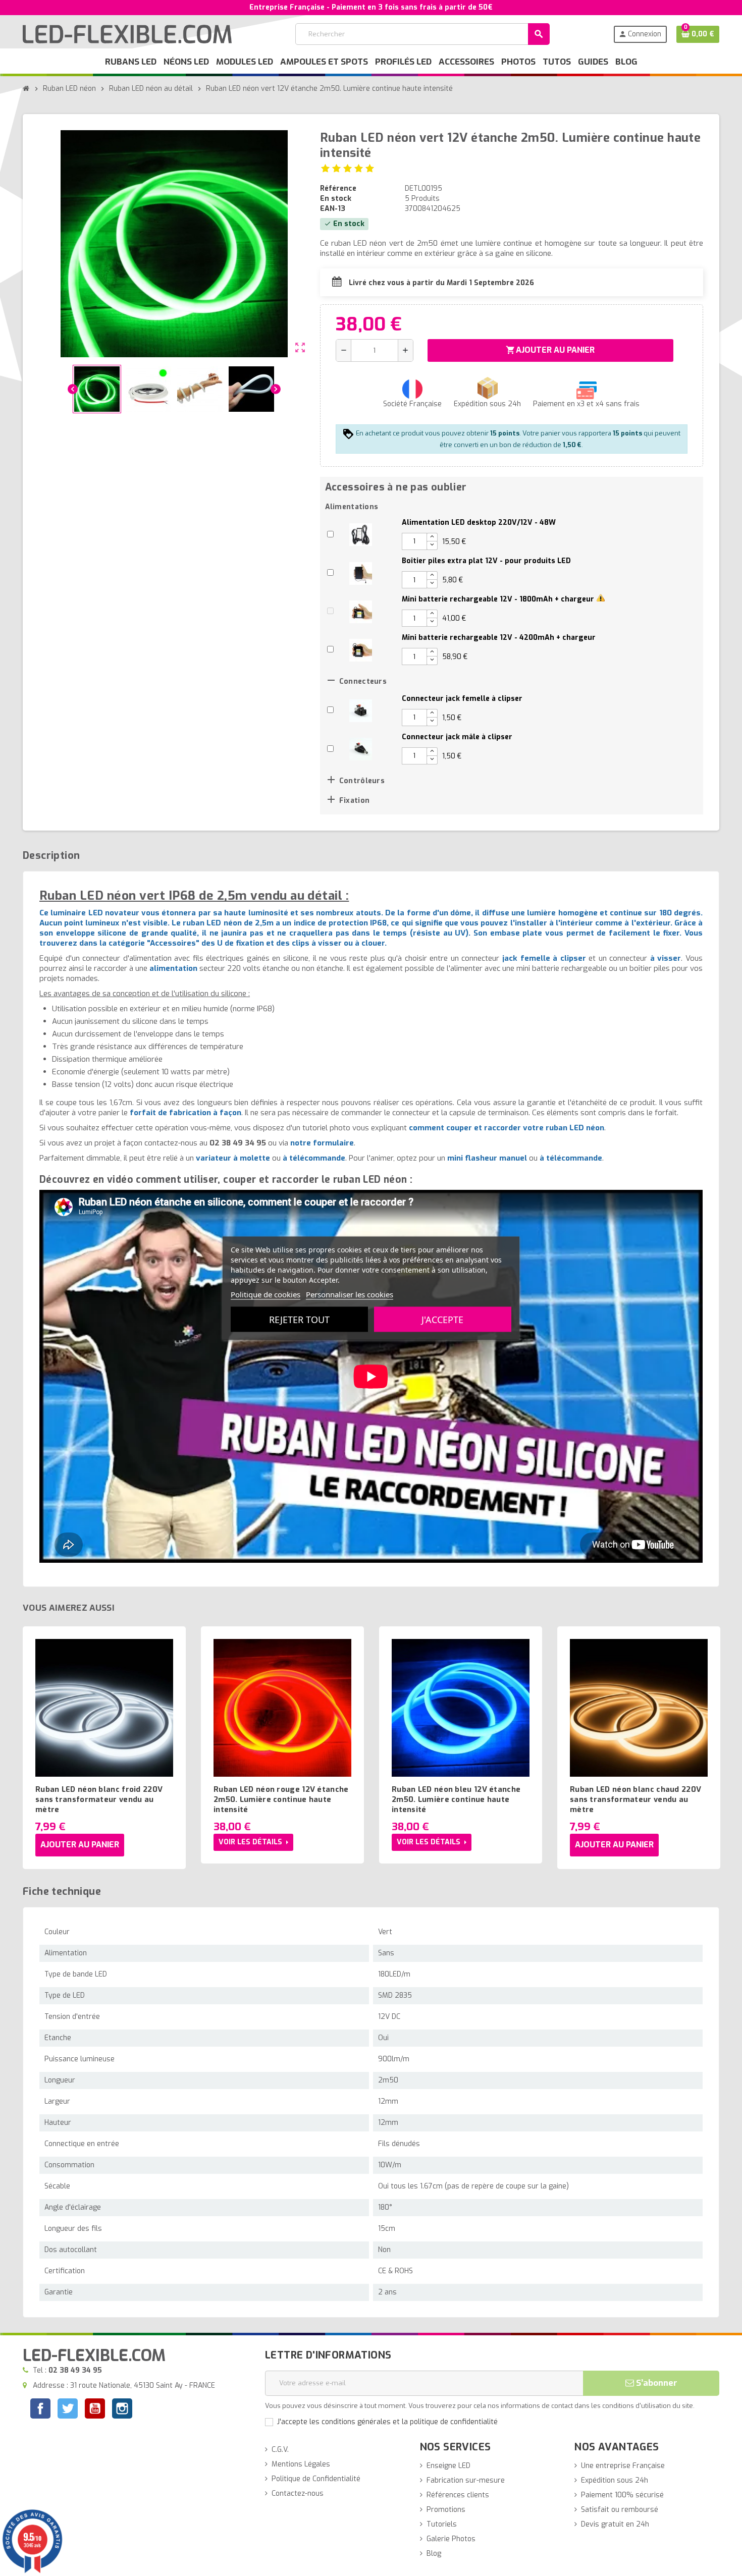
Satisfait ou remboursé (620, 2510)
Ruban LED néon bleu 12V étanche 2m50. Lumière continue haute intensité (456, 1799)
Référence (338, 188)
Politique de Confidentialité (316, 2479)
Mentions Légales (301, 2464)
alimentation (173, 968)
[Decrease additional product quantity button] (432, 545)
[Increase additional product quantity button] (432, 537)
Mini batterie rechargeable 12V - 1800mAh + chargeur (498, 599)
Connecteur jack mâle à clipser (457, 737)
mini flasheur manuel (487, 1158)
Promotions (446, 2510)
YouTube (95, 2410)
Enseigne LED (448, 2466)
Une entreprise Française (623, 2466)
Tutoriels (442, 2524)
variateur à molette (233, 1158)
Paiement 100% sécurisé (622, 2495)
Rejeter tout (299, 1319)
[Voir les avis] (348, 168)
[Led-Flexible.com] (127, 34)
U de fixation (241, 943)
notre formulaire (322, 1143)
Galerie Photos (451, 2539)
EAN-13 (333, 209)
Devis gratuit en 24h (615, 2524)
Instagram (122, 2410)
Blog (434, 2554)
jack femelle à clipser (544, 958)
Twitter (68, 2410)
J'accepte (442, 1319)
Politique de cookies (266, 1294)
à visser (666, 958)
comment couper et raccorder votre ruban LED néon (507, 1128)
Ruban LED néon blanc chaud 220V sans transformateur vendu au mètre (635, 1799)
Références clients (458, 2495)
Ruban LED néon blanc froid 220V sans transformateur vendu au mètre (99, 1799)
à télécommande (314, 1158)
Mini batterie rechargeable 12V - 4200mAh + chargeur (499, 638)
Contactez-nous (298, 2493)
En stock (336, 199)
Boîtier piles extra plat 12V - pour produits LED (486, 561)
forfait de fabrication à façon (185, 1113)
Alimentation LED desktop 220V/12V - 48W (479, 523)
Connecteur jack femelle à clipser (462, 699)
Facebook (40, 2408)
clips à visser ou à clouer (338, 943)
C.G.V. (280, 2450)
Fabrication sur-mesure (466, 2480)
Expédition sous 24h (615, 2480)
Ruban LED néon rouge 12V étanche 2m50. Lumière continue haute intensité (281, 1799)
